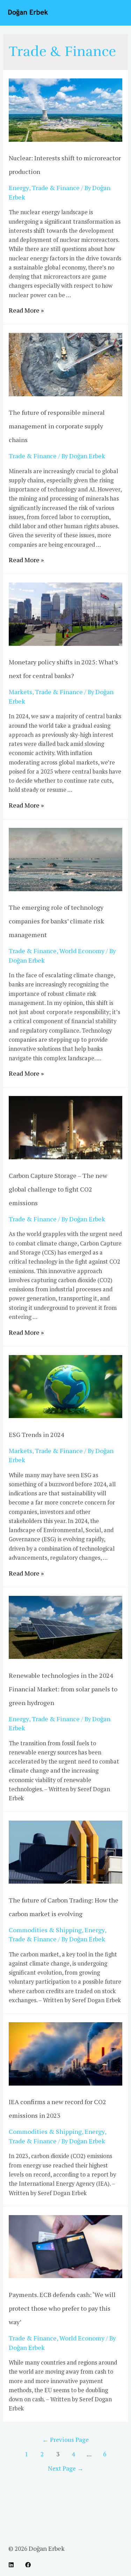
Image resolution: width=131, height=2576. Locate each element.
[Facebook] (28, 2565)
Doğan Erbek (47, 2548)
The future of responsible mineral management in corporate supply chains (57, 426)
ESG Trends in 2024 (37, 1434)
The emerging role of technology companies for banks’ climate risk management (56, 921)
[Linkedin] (11, 2565)
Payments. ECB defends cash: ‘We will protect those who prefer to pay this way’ (62, 2308)
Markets (20, 692)
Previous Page (65, 2440)
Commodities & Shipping (45, 1930)
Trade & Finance (56, 188)
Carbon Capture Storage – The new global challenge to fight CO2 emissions (58, 1189)
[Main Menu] (116, 13)
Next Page (66, 2468)
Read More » (26, 310)
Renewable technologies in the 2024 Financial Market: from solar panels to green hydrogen (63, 1689)
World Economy (82, 951)
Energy (19, 188)
